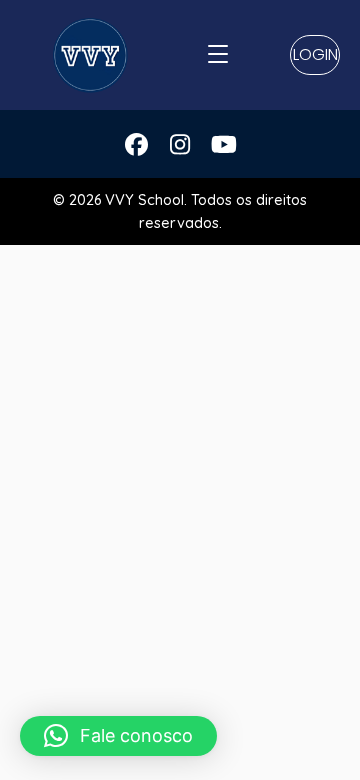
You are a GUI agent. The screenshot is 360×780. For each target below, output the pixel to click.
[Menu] (218, 55)
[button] (315, 55)
